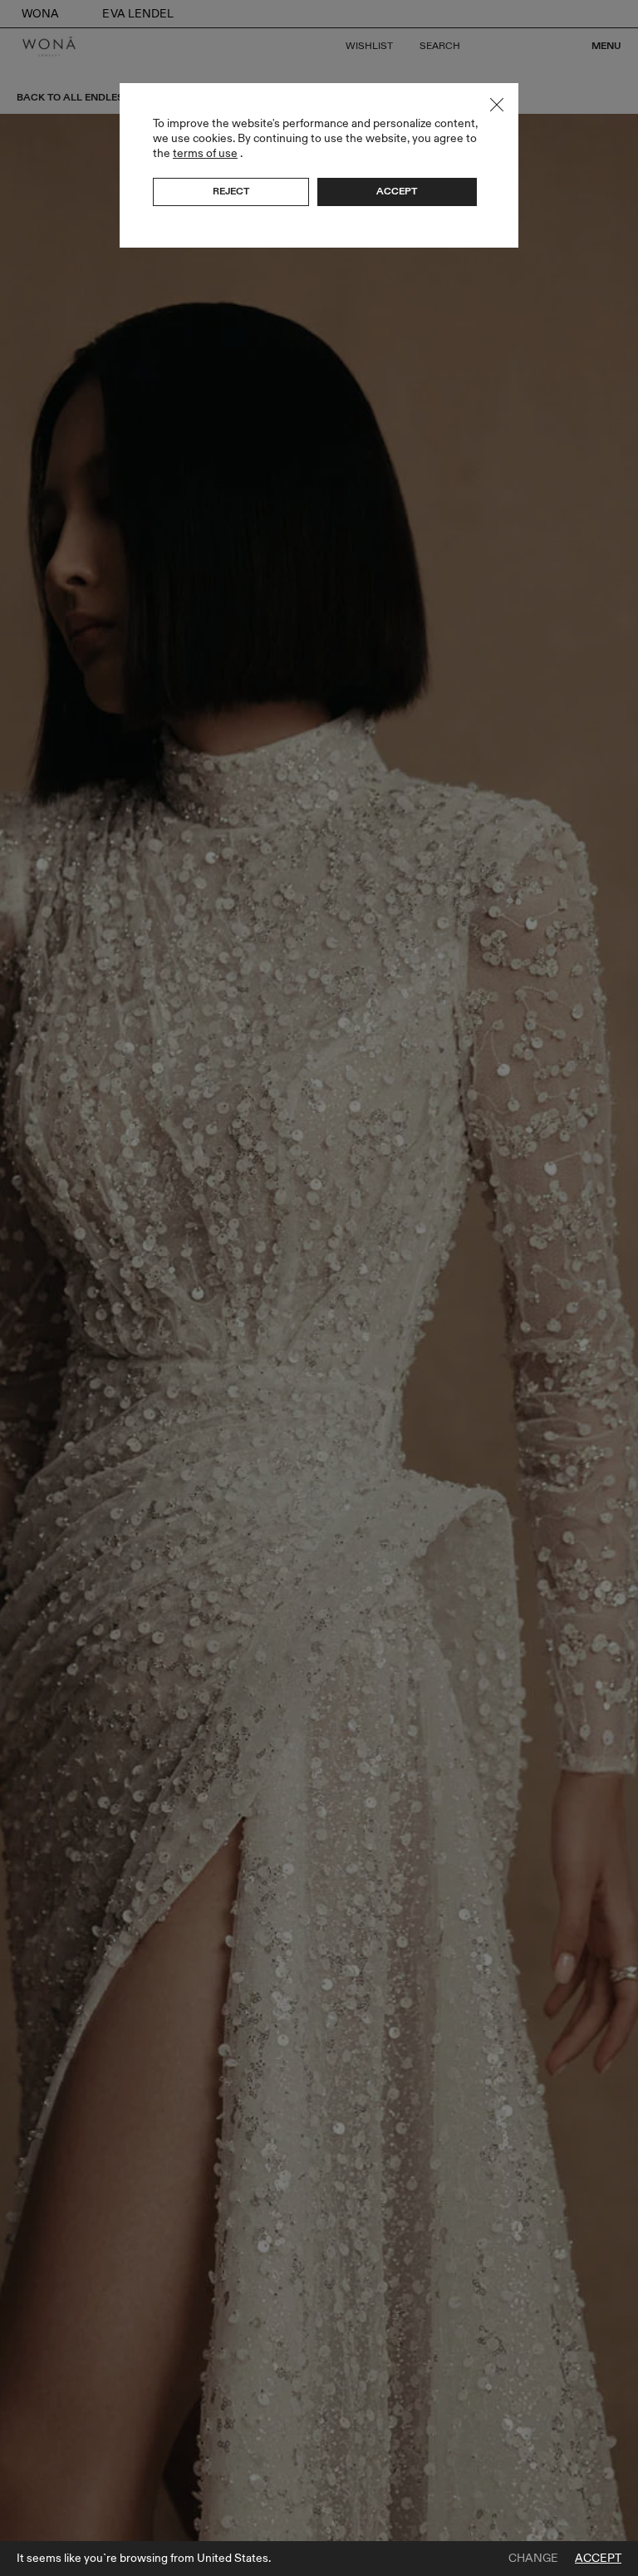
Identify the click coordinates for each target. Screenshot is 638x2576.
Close (497, 105)
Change (533, 2559)
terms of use (205, 153)
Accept (598, 2559)
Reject (231, 191)
